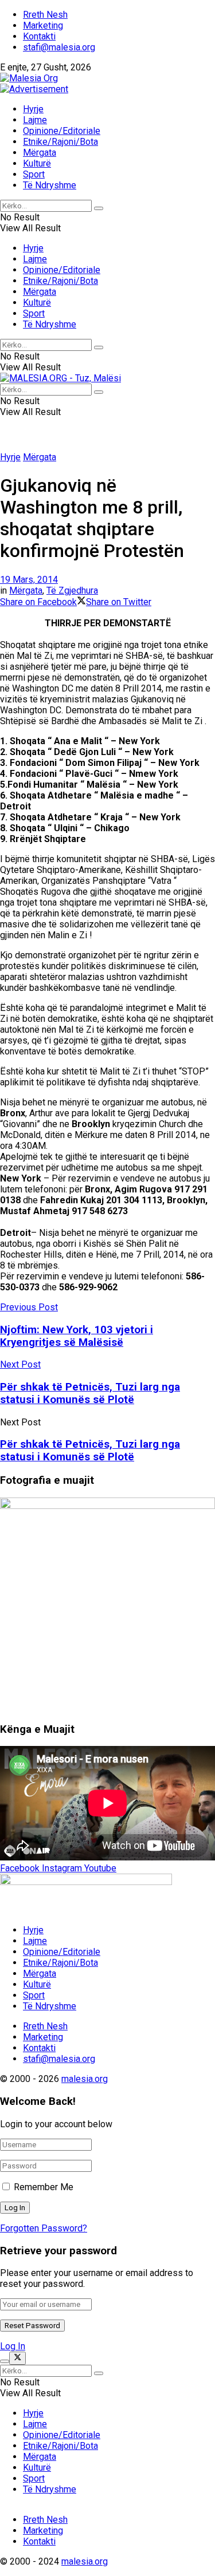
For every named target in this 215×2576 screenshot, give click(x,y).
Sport (34, 174)
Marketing (43, 25)
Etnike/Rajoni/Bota (60, 142)
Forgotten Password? (44, 2228)
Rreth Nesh (45, 15)
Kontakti (39, 36)
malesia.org (85, 2079)
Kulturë (37, 163)
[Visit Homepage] (29, 78)
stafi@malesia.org (59, 47)
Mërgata (40, 153)
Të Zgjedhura (72, 590)
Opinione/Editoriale (62, 131)
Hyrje (33, 109)
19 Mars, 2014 (29, 580)
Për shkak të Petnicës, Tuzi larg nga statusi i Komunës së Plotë (90, 1451)
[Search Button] (99, 208)
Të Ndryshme (50, 185)
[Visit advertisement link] (34, 89)
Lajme (35, 120)
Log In (13, 2346)
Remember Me (44, 2187)
